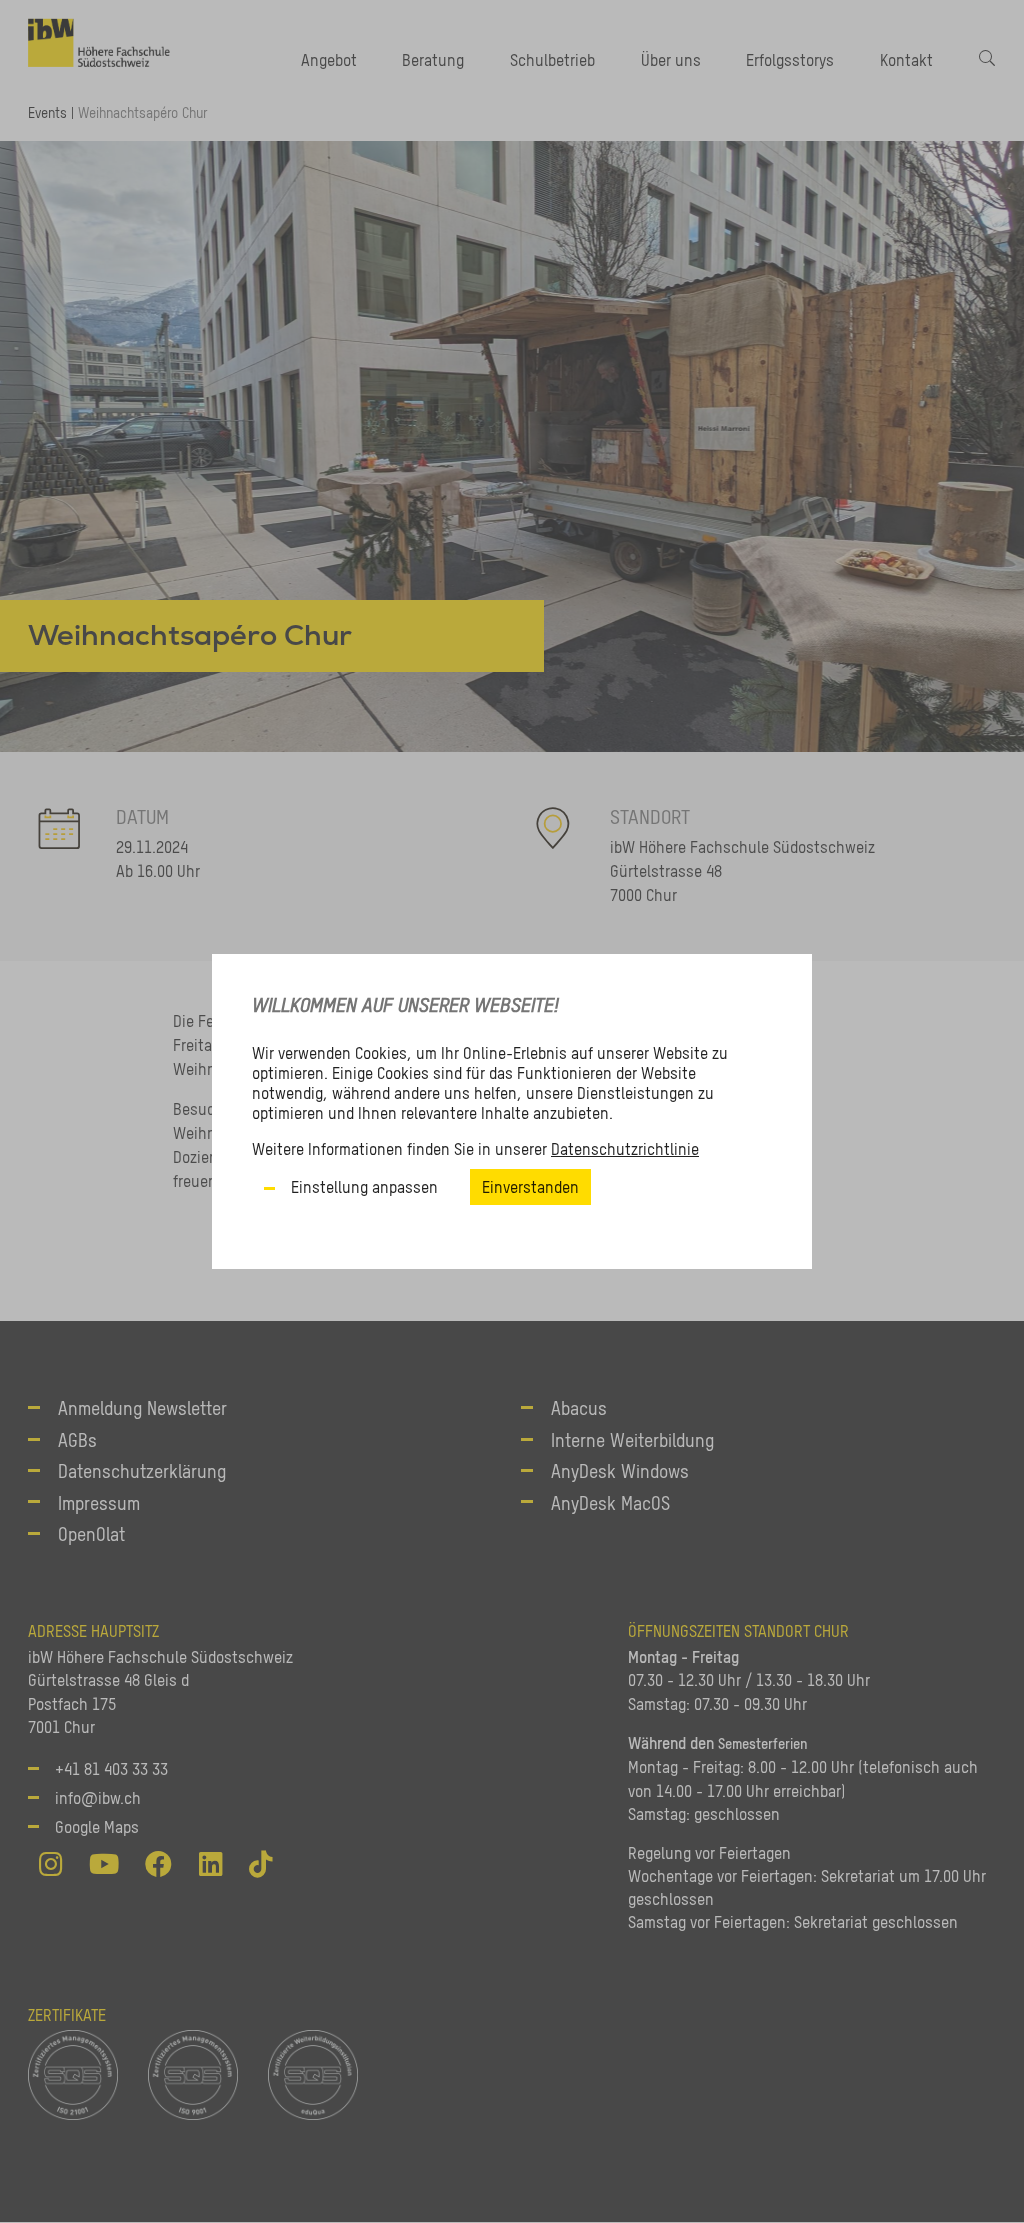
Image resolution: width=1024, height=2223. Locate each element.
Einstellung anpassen (364, 1187)
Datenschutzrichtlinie (625, 1149)
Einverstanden (530, 1187)
